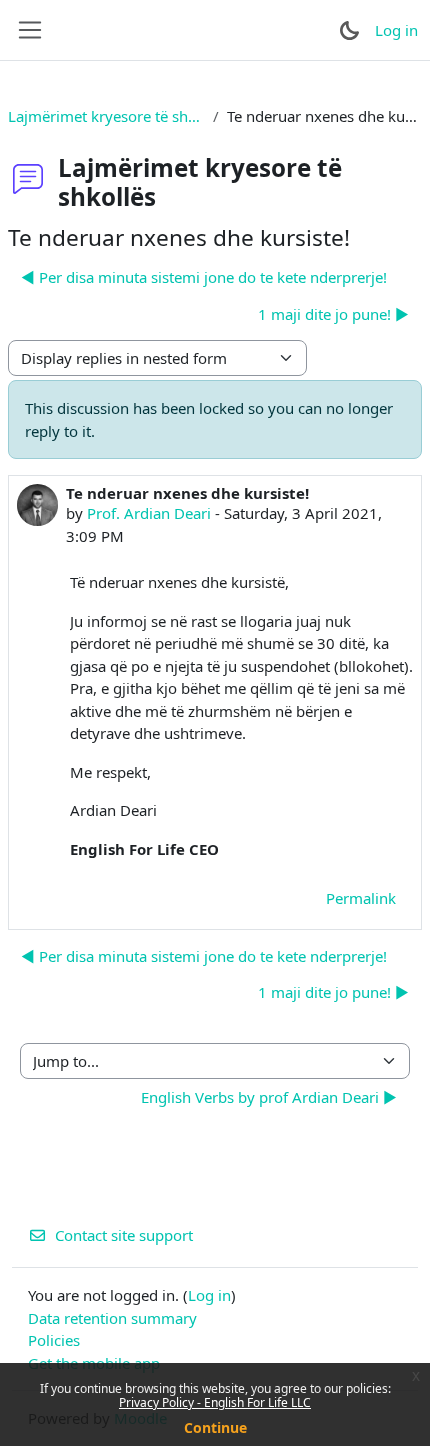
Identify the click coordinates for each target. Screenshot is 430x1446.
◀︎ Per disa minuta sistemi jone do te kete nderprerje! (204, 277)
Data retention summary (112, 1318)
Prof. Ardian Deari (149, 513)
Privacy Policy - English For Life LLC (215, 1402)
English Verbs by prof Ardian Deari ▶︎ (269, 1097)
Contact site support (124, 1235)
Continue (215, 1427)
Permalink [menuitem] (361, 898)
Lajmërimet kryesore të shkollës (106, 116)
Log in (396, 30)
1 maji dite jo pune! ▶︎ (333, 314)
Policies (54, 1340)
